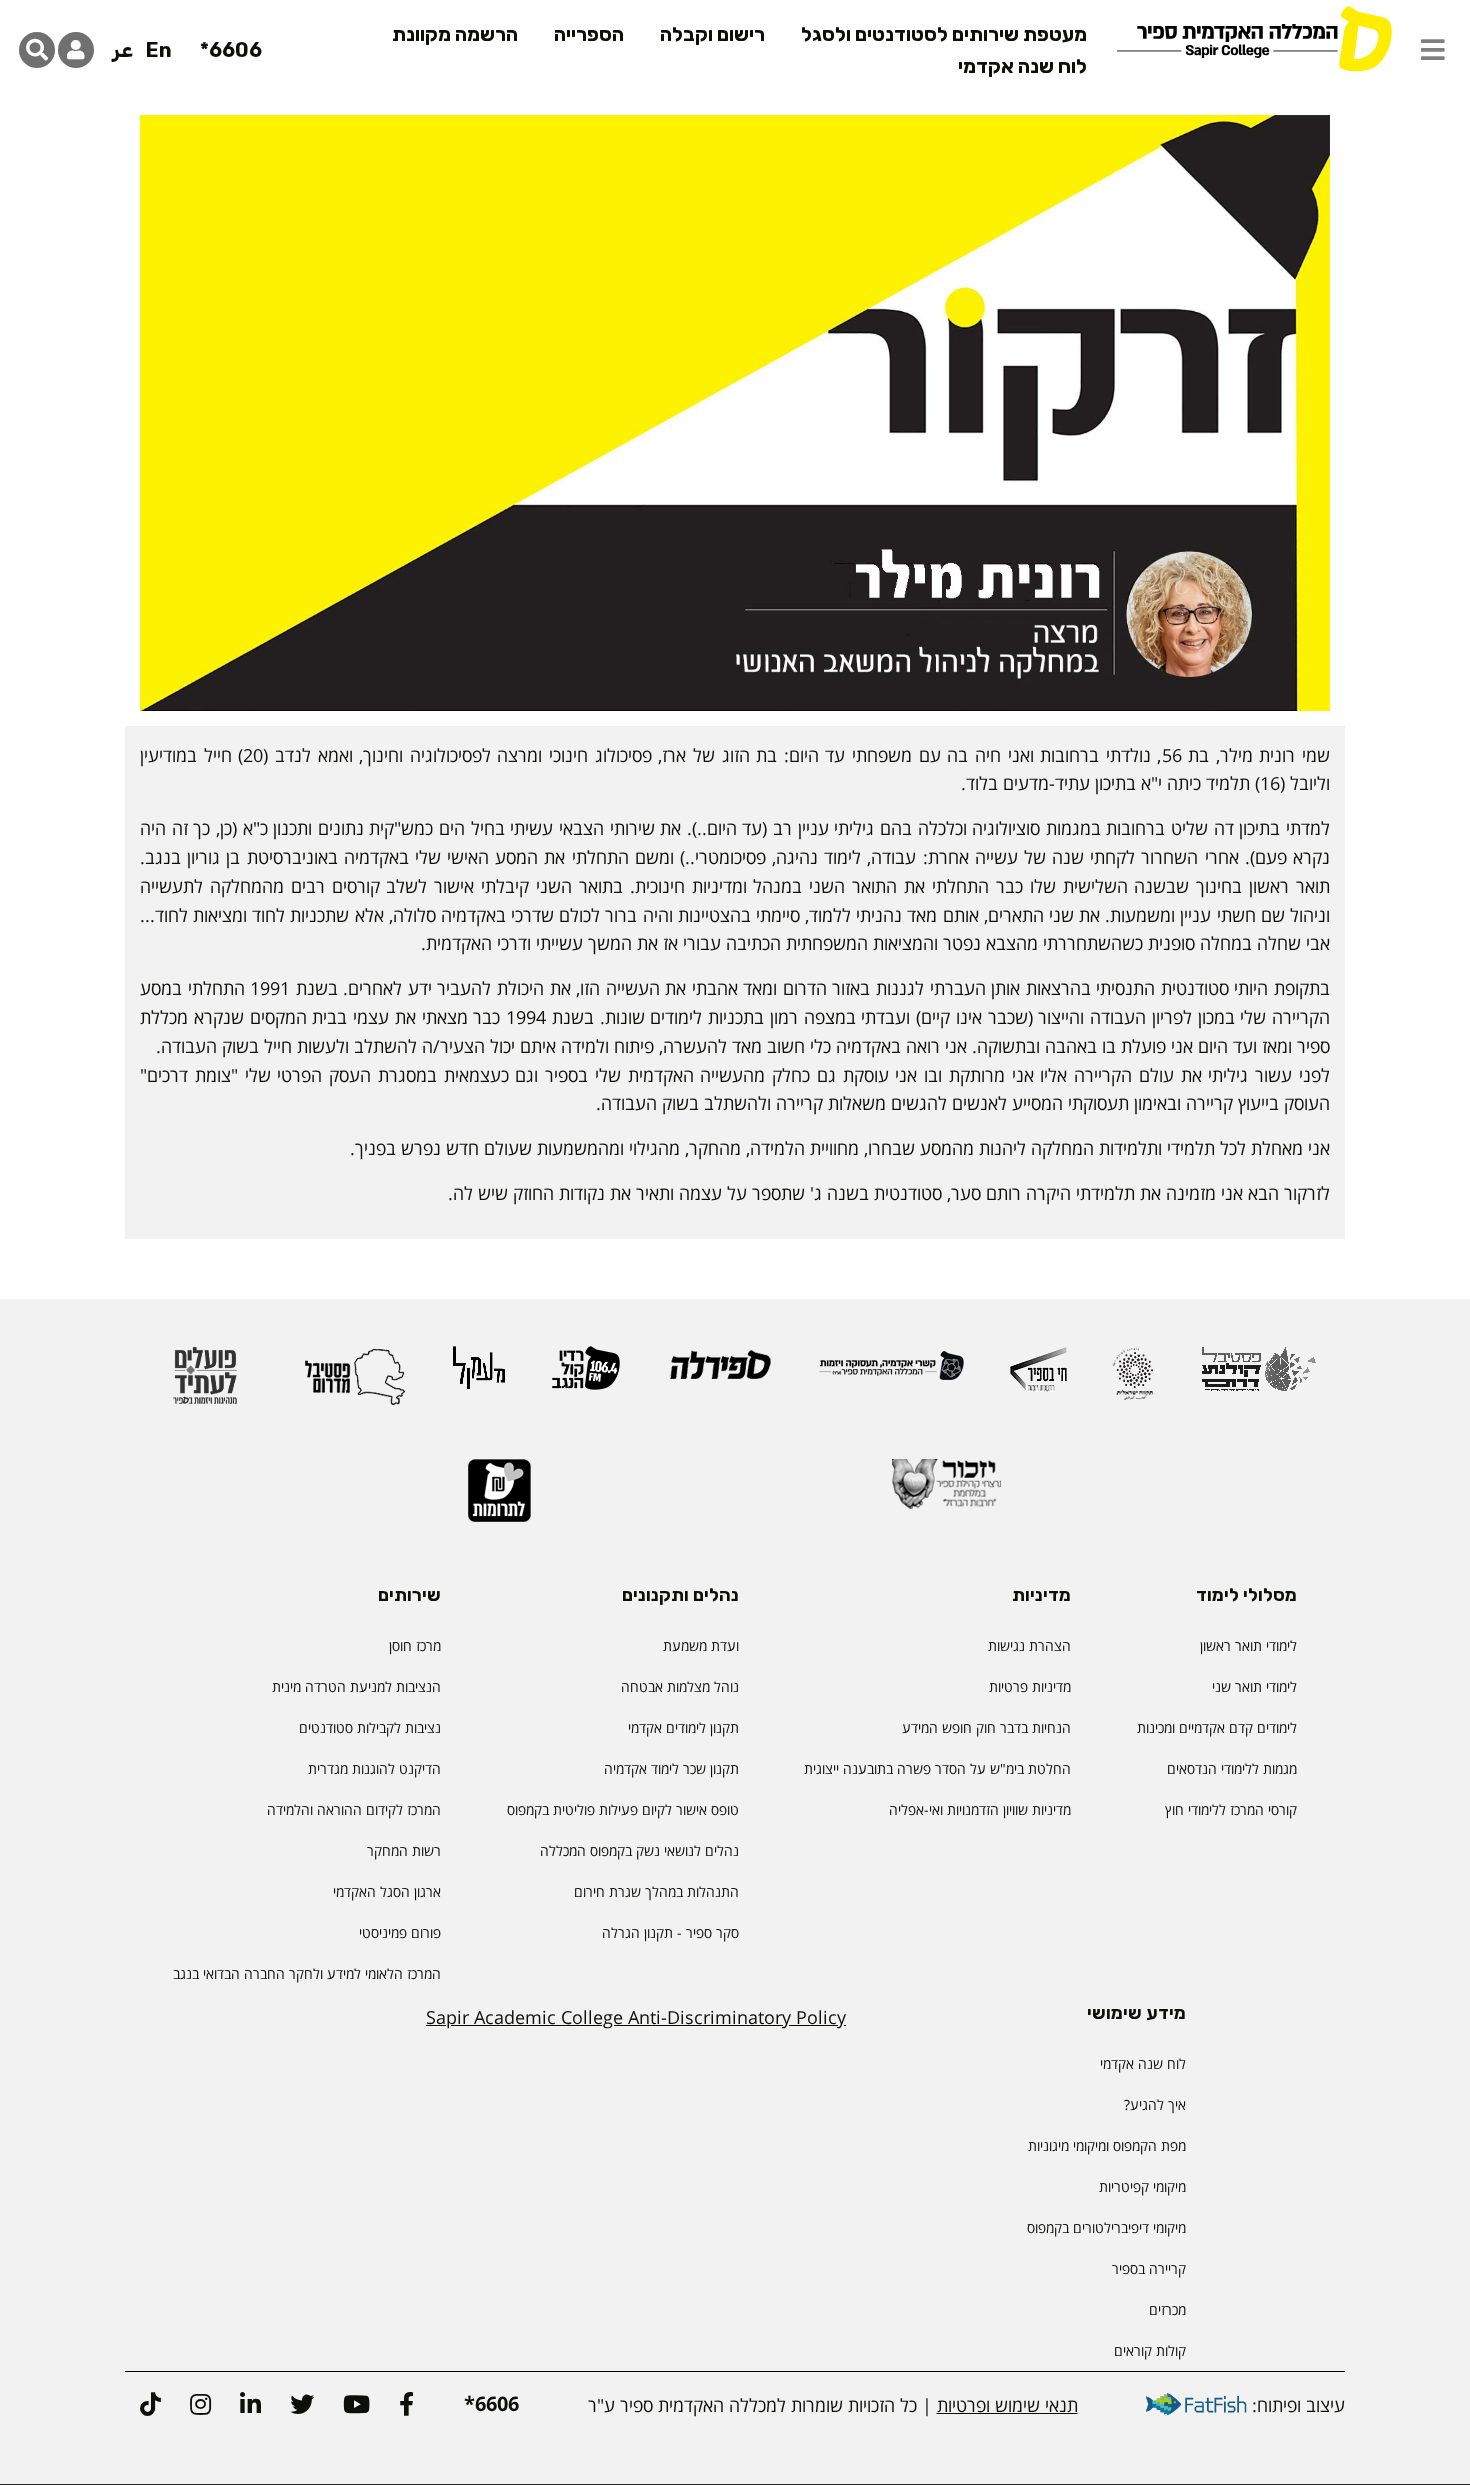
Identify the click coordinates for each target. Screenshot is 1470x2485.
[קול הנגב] (586, 1377)
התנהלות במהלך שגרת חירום (656, 1891)
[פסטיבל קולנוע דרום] (1258, 1378)
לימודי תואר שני (1254, 1686)
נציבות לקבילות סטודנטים (370, 1727)
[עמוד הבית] (1254, 37)
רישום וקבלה (712, 34)
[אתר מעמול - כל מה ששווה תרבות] (479, 1377)
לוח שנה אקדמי (1022, 66)
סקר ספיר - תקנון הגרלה (670, 1932)
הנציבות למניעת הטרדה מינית (356, 1686)
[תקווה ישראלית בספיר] (1133, 1382)
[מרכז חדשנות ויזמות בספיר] (1038, 1378)
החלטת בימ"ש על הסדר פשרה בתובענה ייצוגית (937, 1768)
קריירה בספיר (1149, 2268)
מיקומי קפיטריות (1142, 2186)
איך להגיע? (1155, 2104)
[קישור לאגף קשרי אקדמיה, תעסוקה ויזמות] (891, 1374)
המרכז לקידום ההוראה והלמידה (354, 1809)
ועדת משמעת (701, 1645)
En (159, 50)
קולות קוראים (1150, 2350)
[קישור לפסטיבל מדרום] (355, 1384)
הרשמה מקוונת (455, 34)
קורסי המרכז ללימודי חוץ (1231, 1809)
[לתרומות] (499, 1499)
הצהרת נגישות (1029, 1645)
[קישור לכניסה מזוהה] (76, 50)
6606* (231, 50)
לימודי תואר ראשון (1248, 1645)
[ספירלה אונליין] (719, 1373)
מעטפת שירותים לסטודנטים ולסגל (944, 34)
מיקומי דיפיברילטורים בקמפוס (1106, 2227)
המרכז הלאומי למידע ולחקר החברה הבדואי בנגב (307, 1973)
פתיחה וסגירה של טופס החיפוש (37, 50)
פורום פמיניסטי (400, 1932)
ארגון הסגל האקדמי (387, 1891)
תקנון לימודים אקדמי (683, 1727)
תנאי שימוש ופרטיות (1007, 2405)
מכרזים (1167, 2309)
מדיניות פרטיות (1030, 1686)
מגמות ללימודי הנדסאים (1232, 1768)
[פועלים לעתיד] (205, 1384)
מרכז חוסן (415, 1645)
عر (122, 50)
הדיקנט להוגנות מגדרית (374, 1768)
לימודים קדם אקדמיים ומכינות (1217, 1727)
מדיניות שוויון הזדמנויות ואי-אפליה (980, 1809)
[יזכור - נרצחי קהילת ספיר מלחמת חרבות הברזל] (947, 1493)
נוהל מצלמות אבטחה (680, 1686)
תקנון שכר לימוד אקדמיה (671, 1768)
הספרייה (589, 34)
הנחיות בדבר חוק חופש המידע (986, 1727)
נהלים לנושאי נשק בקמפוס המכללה (639, 1850)
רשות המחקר (404, 1850)
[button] (1433, 50)
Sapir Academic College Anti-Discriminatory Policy (636, 2017)
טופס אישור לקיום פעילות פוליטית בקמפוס (623, 1809)
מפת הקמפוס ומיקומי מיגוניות (1105, 2145)
